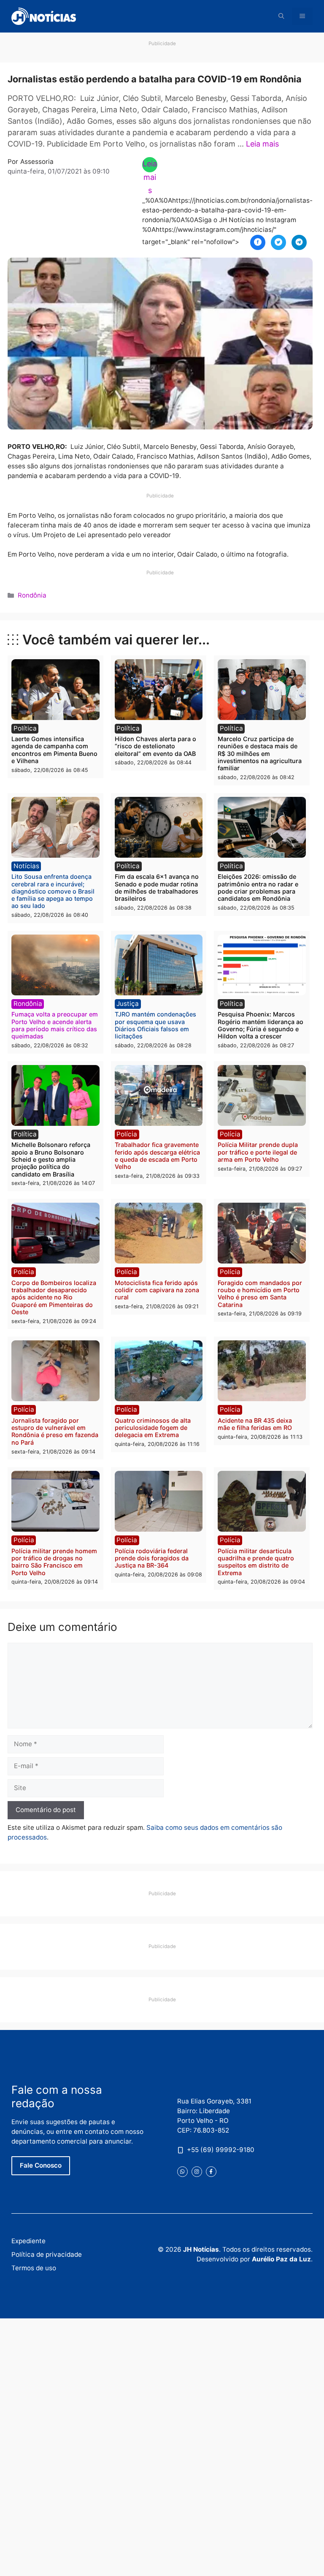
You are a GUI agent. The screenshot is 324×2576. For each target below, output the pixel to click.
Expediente (28, 2241)
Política (25, 728)
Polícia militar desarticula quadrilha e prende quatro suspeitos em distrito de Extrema (256, 1562)
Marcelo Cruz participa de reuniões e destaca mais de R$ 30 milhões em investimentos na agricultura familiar (260, 753)
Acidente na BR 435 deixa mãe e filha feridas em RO (255, 1424)
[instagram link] (197, 2172)
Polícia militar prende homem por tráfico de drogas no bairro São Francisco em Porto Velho (54, 1562)
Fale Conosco (41, 2165)
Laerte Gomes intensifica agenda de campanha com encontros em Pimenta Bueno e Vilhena (54, 750)
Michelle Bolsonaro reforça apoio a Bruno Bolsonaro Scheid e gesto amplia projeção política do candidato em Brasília (51, 1159)
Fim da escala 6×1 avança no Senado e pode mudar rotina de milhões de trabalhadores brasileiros (157, 887)
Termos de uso (34, 2268)
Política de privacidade (47, 2254)
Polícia (127, 1134)
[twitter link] (182, 2172)
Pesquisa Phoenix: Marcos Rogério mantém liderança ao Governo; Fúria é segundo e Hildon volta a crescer (261, 1025)
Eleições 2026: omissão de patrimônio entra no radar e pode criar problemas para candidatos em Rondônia (258, 887)
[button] (281, 16)
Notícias (26, 866)
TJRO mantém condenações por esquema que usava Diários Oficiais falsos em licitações (155, 1025)
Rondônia (32, 595)
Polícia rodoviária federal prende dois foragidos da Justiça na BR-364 (152, 1558)
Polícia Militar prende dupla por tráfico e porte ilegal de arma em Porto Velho (258, 1152)
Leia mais (262, 144)
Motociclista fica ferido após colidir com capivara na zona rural (157, 1290)
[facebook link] (211, 2172)
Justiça (128, 1004)
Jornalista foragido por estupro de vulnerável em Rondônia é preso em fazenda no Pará (55, 1431)
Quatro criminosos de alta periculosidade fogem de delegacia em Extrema (153, 1428)
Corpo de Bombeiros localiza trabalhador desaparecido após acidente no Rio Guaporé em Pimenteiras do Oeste (54, 1297)
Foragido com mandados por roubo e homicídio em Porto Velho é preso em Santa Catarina (260, 1294)
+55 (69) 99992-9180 (221, 2150)
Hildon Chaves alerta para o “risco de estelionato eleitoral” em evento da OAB (155, 746)
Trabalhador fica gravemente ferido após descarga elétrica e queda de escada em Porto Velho (157, 1156)
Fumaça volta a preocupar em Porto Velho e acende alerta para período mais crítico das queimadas (55, 1025)
